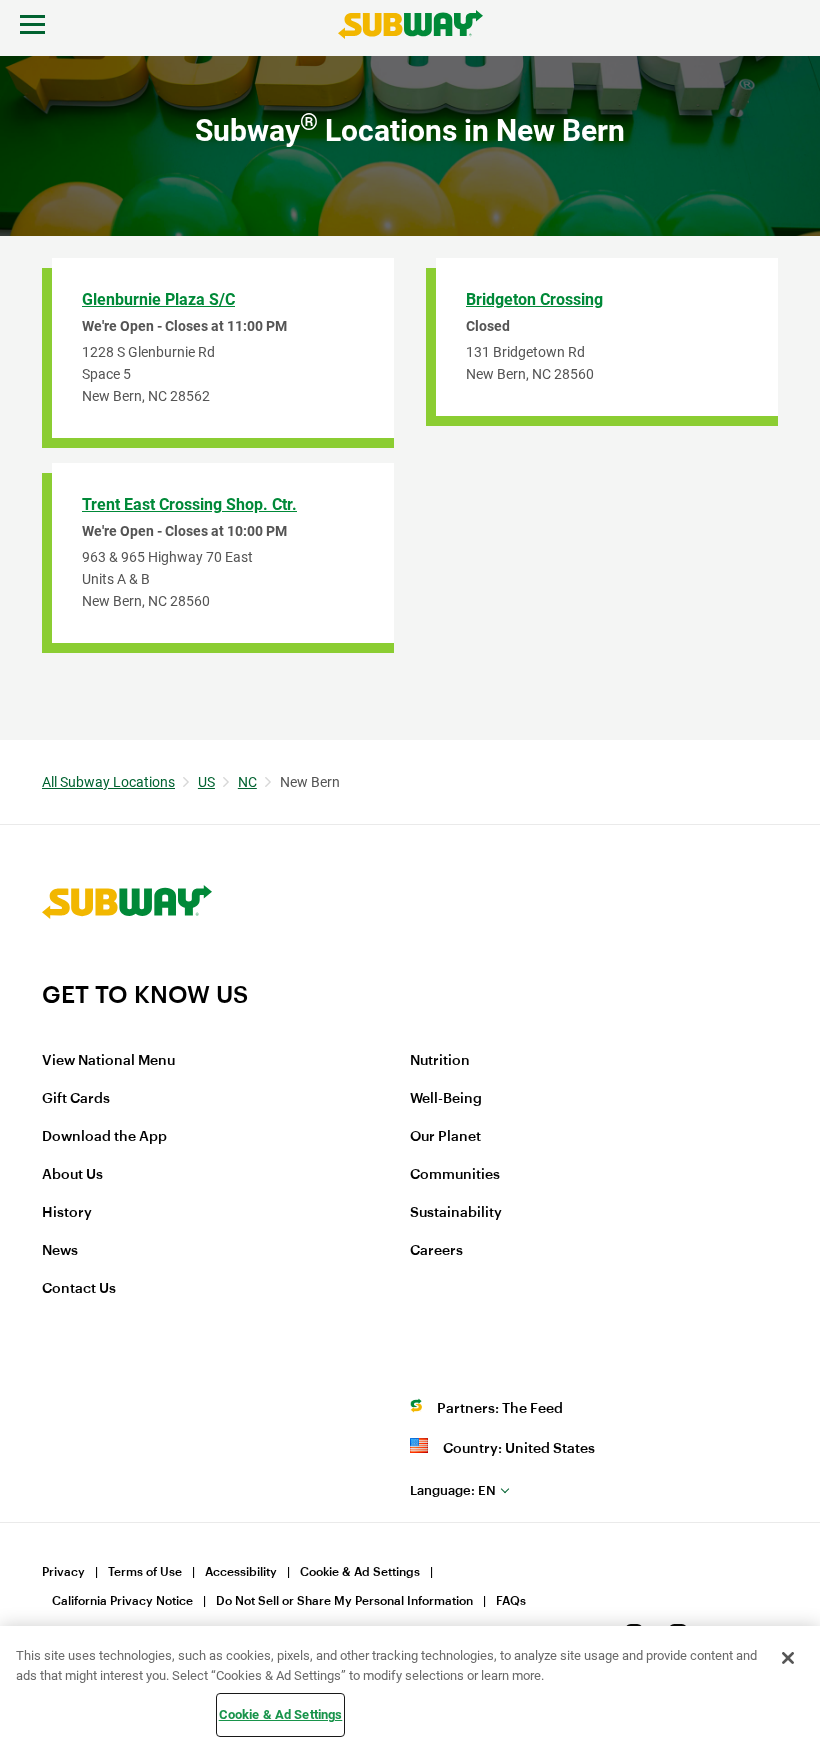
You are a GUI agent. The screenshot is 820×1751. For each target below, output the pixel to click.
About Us (72, 1175)
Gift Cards (76, 1099)
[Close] (788, 1658)
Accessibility (241, 1572)
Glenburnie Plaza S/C (158, 299)
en (453, 1490)
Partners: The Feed (500, 1409)
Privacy (63, 1572)
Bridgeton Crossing (534, 299)
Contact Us (79, 1289)
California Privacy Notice (122, 1601)
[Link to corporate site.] (127, 967)
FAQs (511, 1601)
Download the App (104, 1137)
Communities (455, 1175)
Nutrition (440, 1061)
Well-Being (446, 1099)
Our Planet (445, 1137)
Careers (436, 1251)
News (60, 1251)
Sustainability (456, 1213)
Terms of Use (145, 1572)
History (67, 1213)
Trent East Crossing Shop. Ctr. (189, 504)
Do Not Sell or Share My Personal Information (344, 1601)
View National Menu (108, 1061)
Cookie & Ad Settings (360, 1572)
